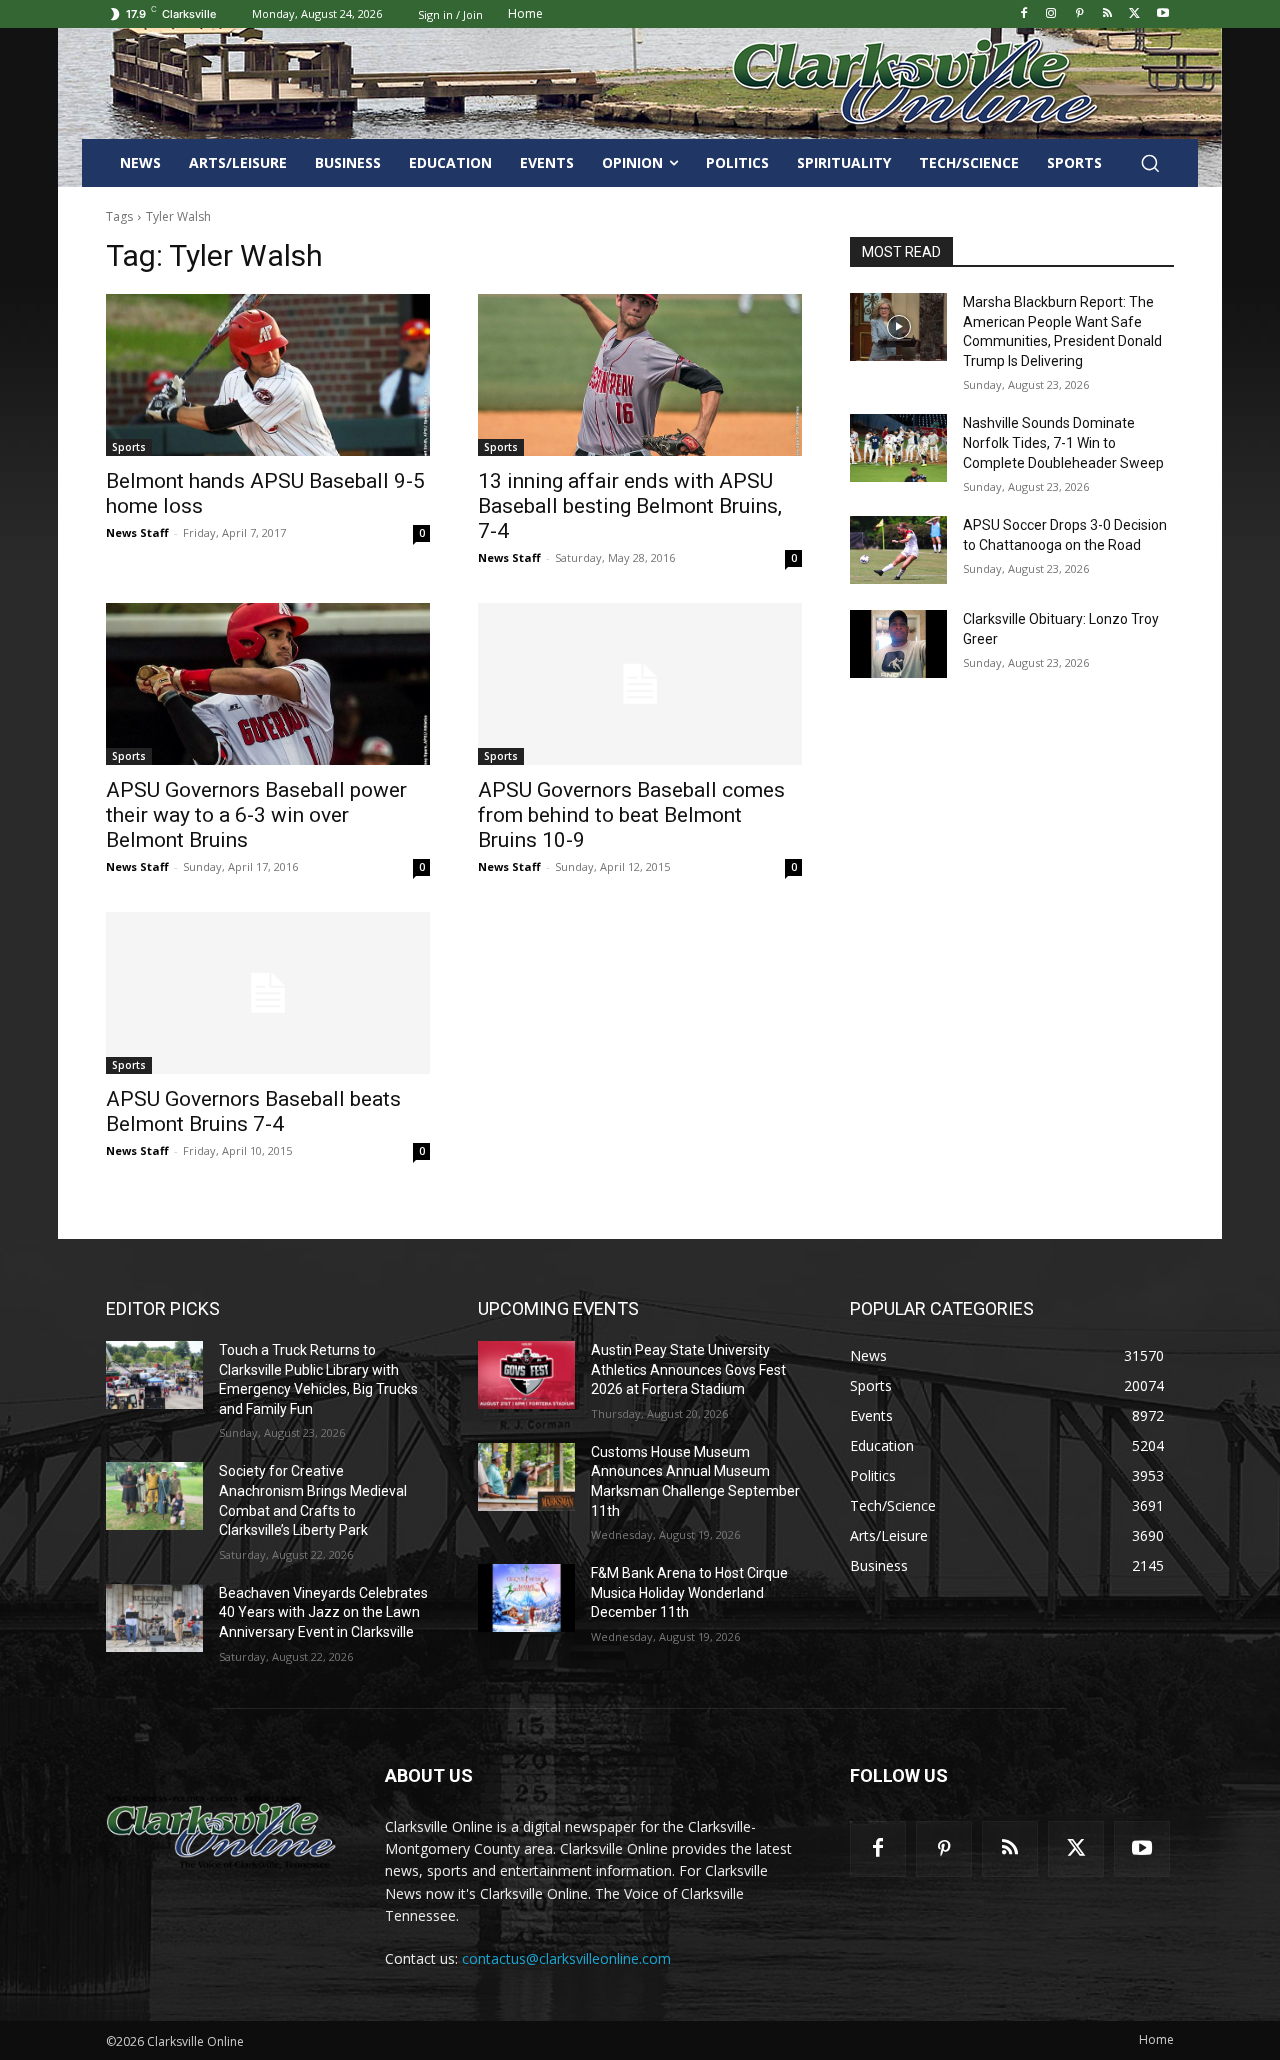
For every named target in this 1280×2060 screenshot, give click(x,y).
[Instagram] (1051, 14)
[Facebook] (1023, 14)
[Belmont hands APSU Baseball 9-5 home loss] (268, 375)
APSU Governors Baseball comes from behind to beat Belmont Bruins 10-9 (631, 815)
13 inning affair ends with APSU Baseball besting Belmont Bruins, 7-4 (630, 506)
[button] (1150, 163)
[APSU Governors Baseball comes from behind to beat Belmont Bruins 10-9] (640, 684)
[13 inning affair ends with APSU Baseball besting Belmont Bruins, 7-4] (640, 375)
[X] (1134, 14)
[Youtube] (1162, 14)
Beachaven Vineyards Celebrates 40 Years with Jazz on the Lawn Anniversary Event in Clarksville (323, 1612)
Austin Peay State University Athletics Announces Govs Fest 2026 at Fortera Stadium (688, 1369)
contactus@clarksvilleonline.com (566, 1958)
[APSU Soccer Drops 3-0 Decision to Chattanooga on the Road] (898, 550)
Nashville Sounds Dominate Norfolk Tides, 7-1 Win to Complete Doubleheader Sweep (1063, 442)
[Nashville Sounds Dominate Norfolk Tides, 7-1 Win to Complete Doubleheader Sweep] (898, 448)
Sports (129, 447)
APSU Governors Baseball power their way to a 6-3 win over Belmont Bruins (256, 815)
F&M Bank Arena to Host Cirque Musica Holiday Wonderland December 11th (689, 1592)
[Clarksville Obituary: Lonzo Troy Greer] (898, 644)
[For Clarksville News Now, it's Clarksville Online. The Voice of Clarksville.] (221, 1832)
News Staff (137, 532)
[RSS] (1107, 14)
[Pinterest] (1079, 14)
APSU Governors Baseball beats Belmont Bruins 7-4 (253, 1111)
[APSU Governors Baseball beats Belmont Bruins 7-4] (268, 993)
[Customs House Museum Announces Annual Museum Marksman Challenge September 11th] (526, 1477)
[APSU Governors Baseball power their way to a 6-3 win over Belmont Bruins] (268, 684)
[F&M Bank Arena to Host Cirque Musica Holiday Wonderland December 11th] (526, 1598)
